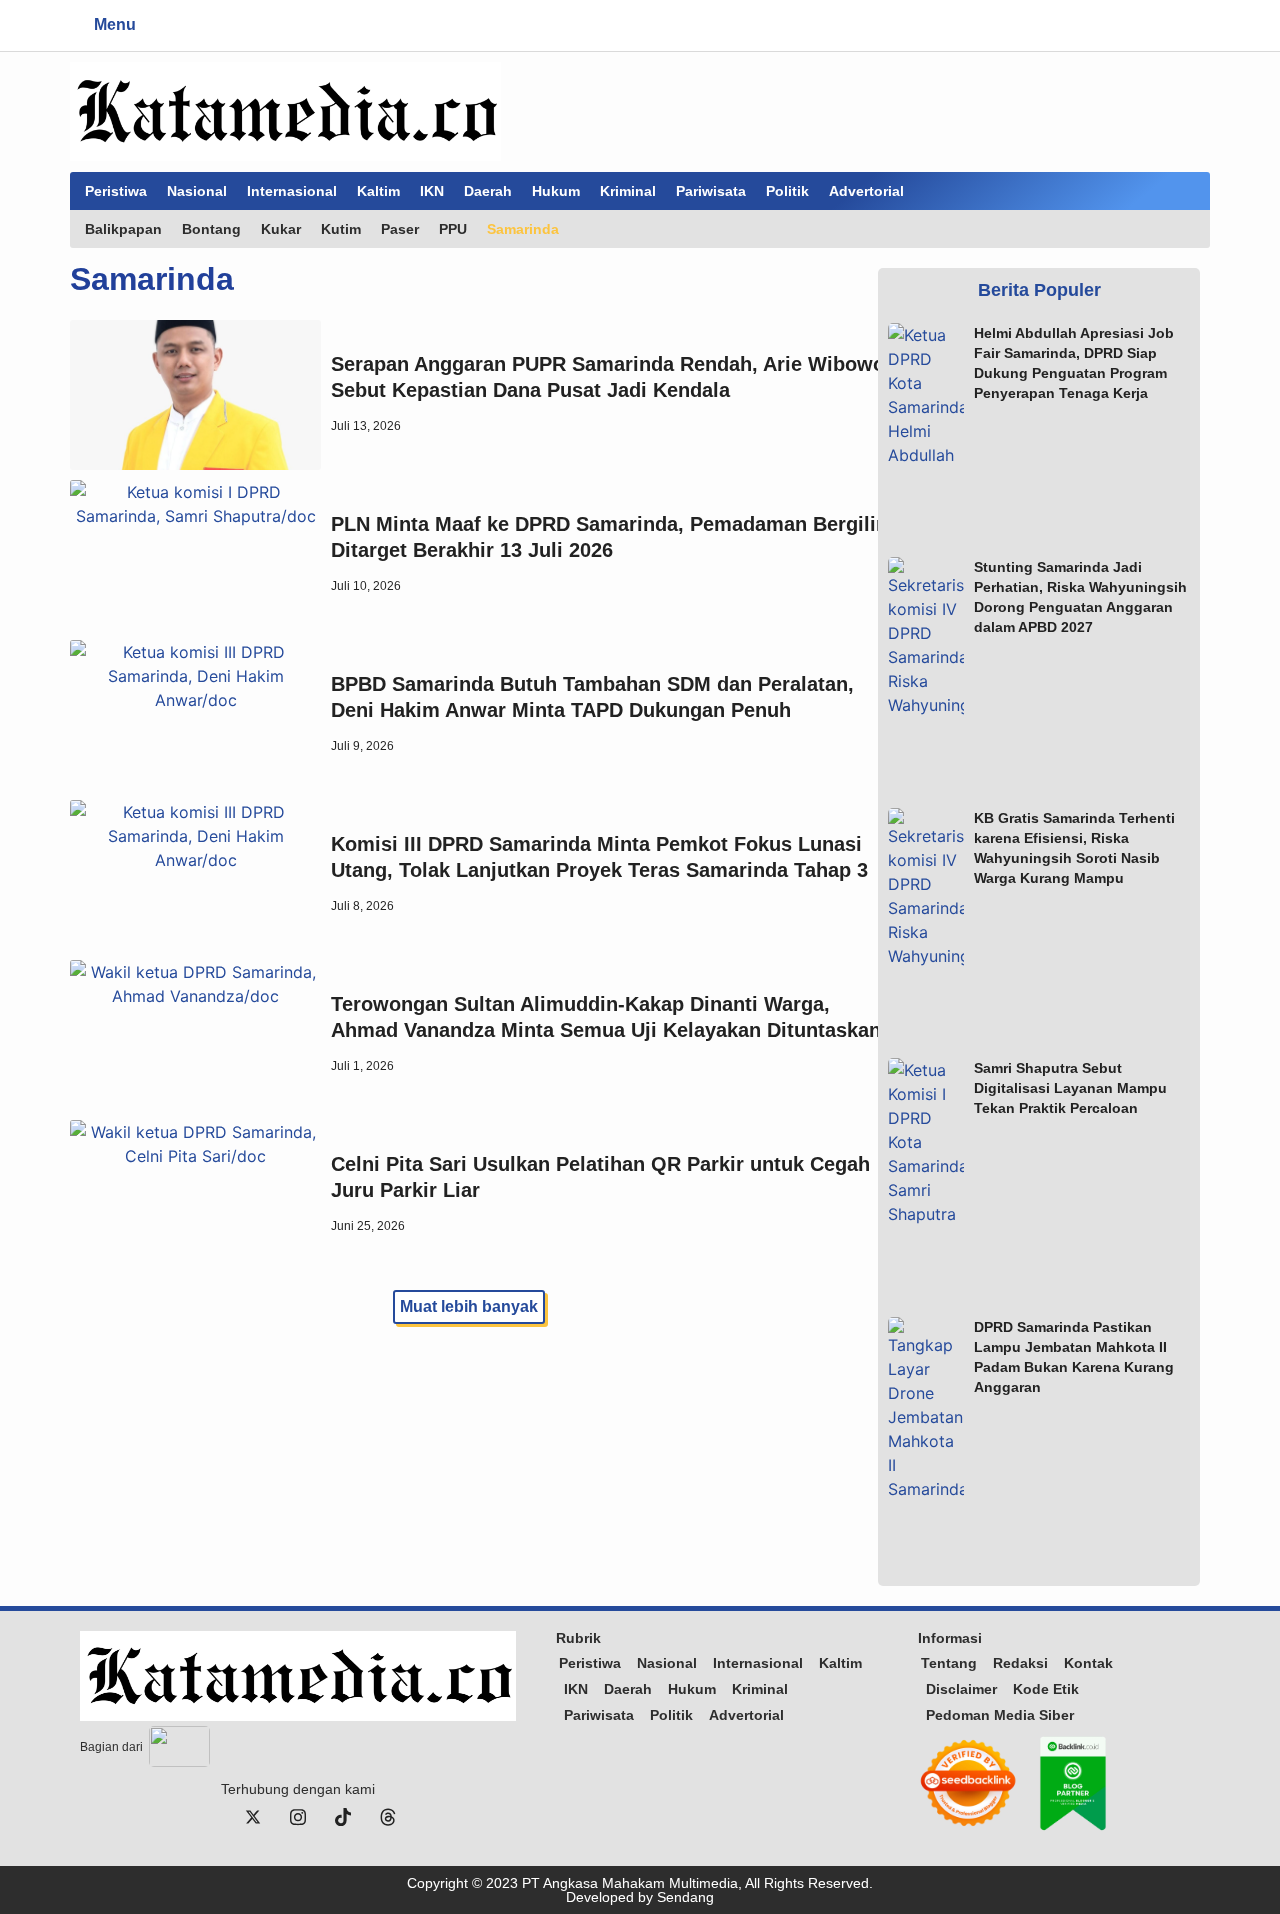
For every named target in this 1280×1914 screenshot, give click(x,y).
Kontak (1088, 1663)
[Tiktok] (343, 1816)
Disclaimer (961, 1689)
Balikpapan (123, 229)
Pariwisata (711, 191)
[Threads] (388, 1816)
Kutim (341, 229)
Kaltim (378, 191)
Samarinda (523, 229)
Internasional (292, 191)
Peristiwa (116, 191)
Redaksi (1020, 1663)
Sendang (685, 1897)
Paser (400, 229)
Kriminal (628, 191)
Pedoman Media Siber (1000, 1715)
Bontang (211, 229)
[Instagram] (298, 1816)
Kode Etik (1046, 1689)
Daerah (488, 191)
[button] (157, 25)
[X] (253, 1816)
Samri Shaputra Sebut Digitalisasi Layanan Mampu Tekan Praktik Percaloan (1070, 1088)
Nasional (197, 191)
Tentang (949, 1663)
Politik (787, 191)
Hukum (556, 191)
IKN (432, 191)
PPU (453, 229)
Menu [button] (115, 24)
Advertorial (866, 191)
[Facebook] (208, 1816)
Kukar (281, 229)
